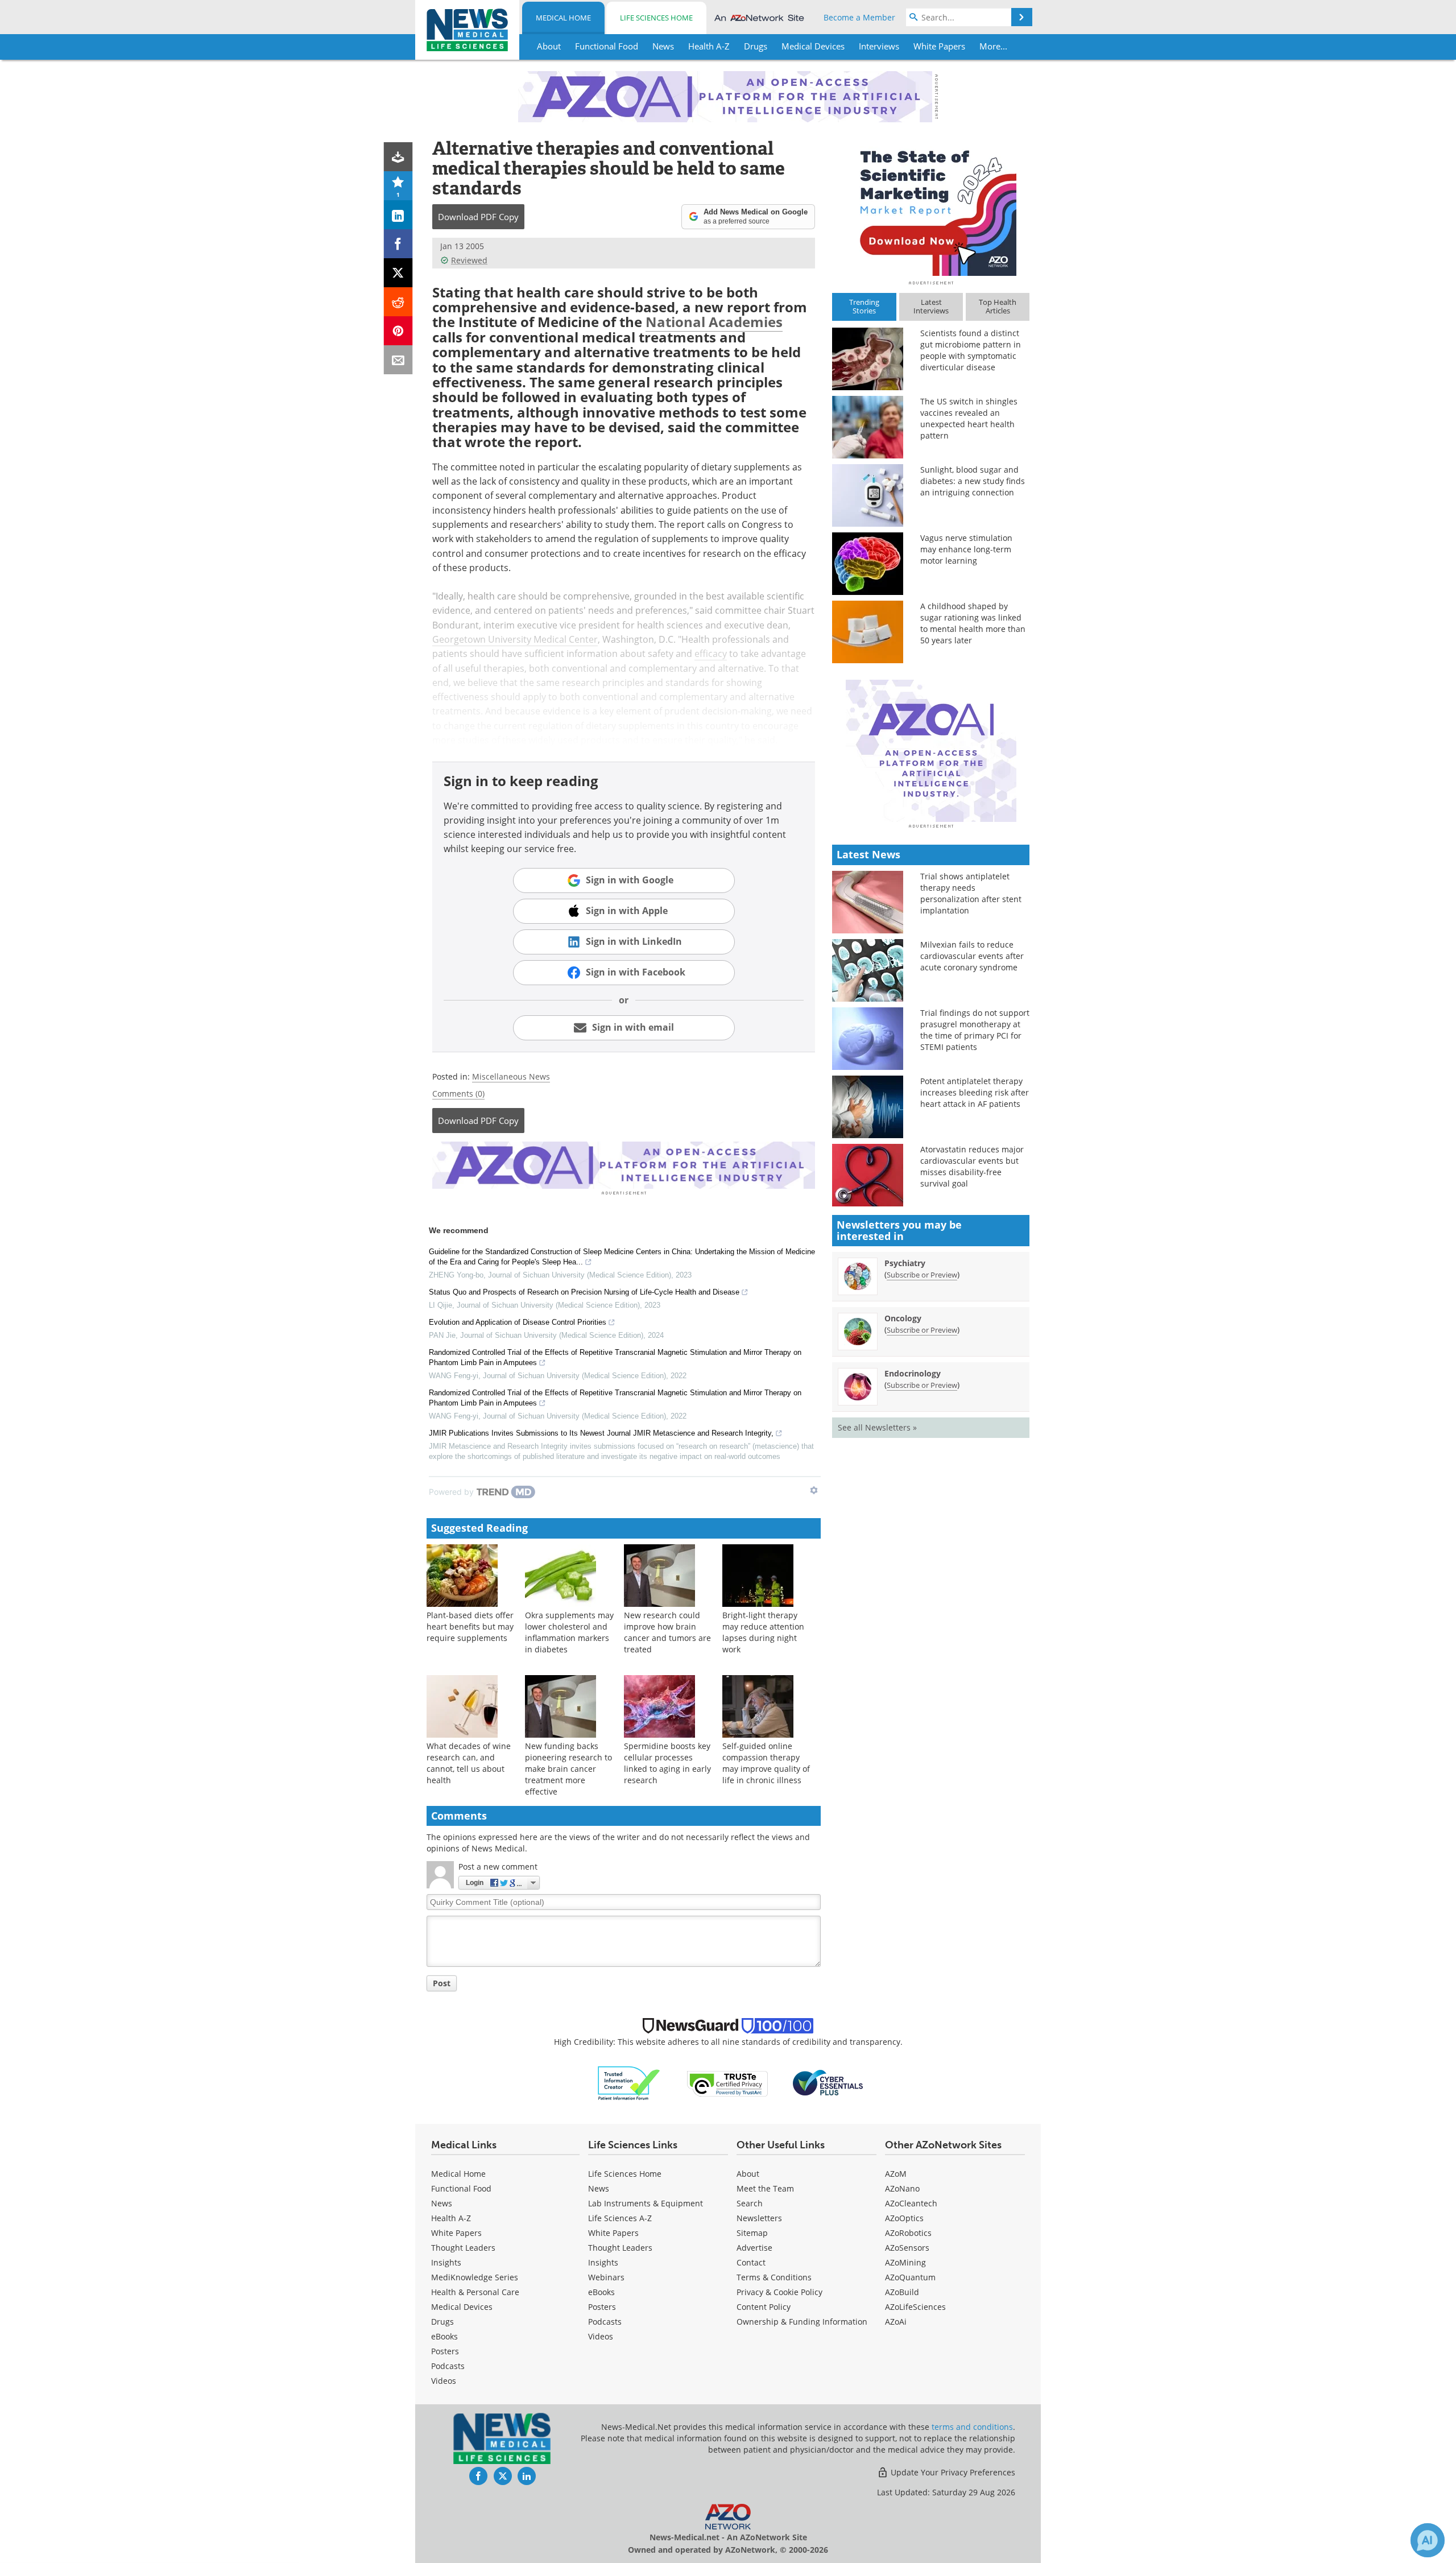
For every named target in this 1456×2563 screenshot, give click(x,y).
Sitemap (752, 2233)
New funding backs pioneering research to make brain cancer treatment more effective (568, 1769)
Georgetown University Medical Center (515, 639)
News (442, 2203)
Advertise (754, 2248)
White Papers (456, 2233)
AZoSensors (907, 2248)
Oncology (903, 1318)
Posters (445, 2351)
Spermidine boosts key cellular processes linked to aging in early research (667, 1763)
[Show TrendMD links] (814, 1490)
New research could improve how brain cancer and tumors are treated (667, 1632)
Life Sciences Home (656, 18)
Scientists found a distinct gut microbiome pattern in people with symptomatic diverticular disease (971, 350)
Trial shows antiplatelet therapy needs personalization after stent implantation (971, 893)
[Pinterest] (398, 331)
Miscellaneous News (511, 1076)
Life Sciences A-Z (620, 2218)
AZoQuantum (910, 2277)
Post (442, 1983)
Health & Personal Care (475, 2292)
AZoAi (896, 2322)
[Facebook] (398, 244)
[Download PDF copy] (398, 157)
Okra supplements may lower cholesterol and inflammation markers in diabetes (569, 1632)
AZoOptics (904, 2218)
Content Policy (764, 2307)
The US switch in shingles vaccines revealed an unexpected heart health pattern (969, 418)
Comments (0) (458, 1094)
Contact (751, 2262)
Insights (446, 2262)
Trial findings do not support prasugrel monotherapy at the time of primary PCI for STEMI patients (975, 1030)
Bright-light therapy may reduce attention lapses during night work (763, 1632)
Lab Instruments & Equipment (646, 2203)
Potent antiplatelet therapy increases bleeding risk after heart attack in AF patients (975, 1092)
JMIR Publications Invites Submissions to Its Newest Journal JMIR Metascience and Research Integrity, (601, 1433)
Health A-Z (451, 2218)
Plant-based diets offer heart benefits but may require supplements (470, 1626)
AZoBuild (902, 2292)
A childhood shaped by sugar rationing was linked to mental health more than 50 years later (973, 623)
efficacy (711, 654)
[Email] (398, 360)
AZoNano (902, 2188)
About (748, 2174)
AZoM (896, 2174)
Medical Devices (462, 2307)
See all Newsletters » (877, 1427)
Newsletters (759, 2218)
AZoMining (905, 2262)
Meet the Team (765, 2188)
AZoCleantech (911, 2203)
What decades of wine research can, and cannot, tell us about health (469, 1763)
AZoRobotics (908, 2233)
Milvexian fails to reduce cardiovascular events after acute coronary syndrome (972, 956)
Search (750, 2203)
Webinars (606, 2277)
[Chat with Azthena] (1428, 2540)
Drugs (442, 2322)
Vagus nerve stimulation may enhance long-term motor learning (966, 549)
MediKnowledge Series (475, 2277)
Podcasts (448, 2366)
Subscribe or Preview (922, 1275)
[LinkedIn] (398, 215)
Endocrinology (913, 1373)
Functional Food (461, 2188)
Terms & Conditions (774, 2277)
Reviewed (469, 260)
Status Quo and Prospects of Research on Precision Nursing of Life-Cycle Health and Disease (584, 1292)
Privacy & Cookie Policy (779, 2292)
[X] (398, 273)
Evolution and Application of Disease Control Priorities (518, 1322)
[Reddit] (398, 302)
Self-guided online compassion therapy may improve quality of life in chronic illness (766, 1763)
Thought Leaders (463, 2248)
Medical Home (563, 18)
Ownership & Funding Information (802, 2322)
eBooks (444, 2336)
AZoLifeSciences (915, 2307)
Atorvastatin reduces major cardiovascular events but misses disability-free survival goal (972, 1166)
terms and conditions (972, 2427)
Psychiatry (905, 1263)
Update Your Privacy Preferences (952, 2472)
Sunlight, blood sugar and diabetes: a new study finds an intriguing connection (973, 481)
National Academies (714, 322)
